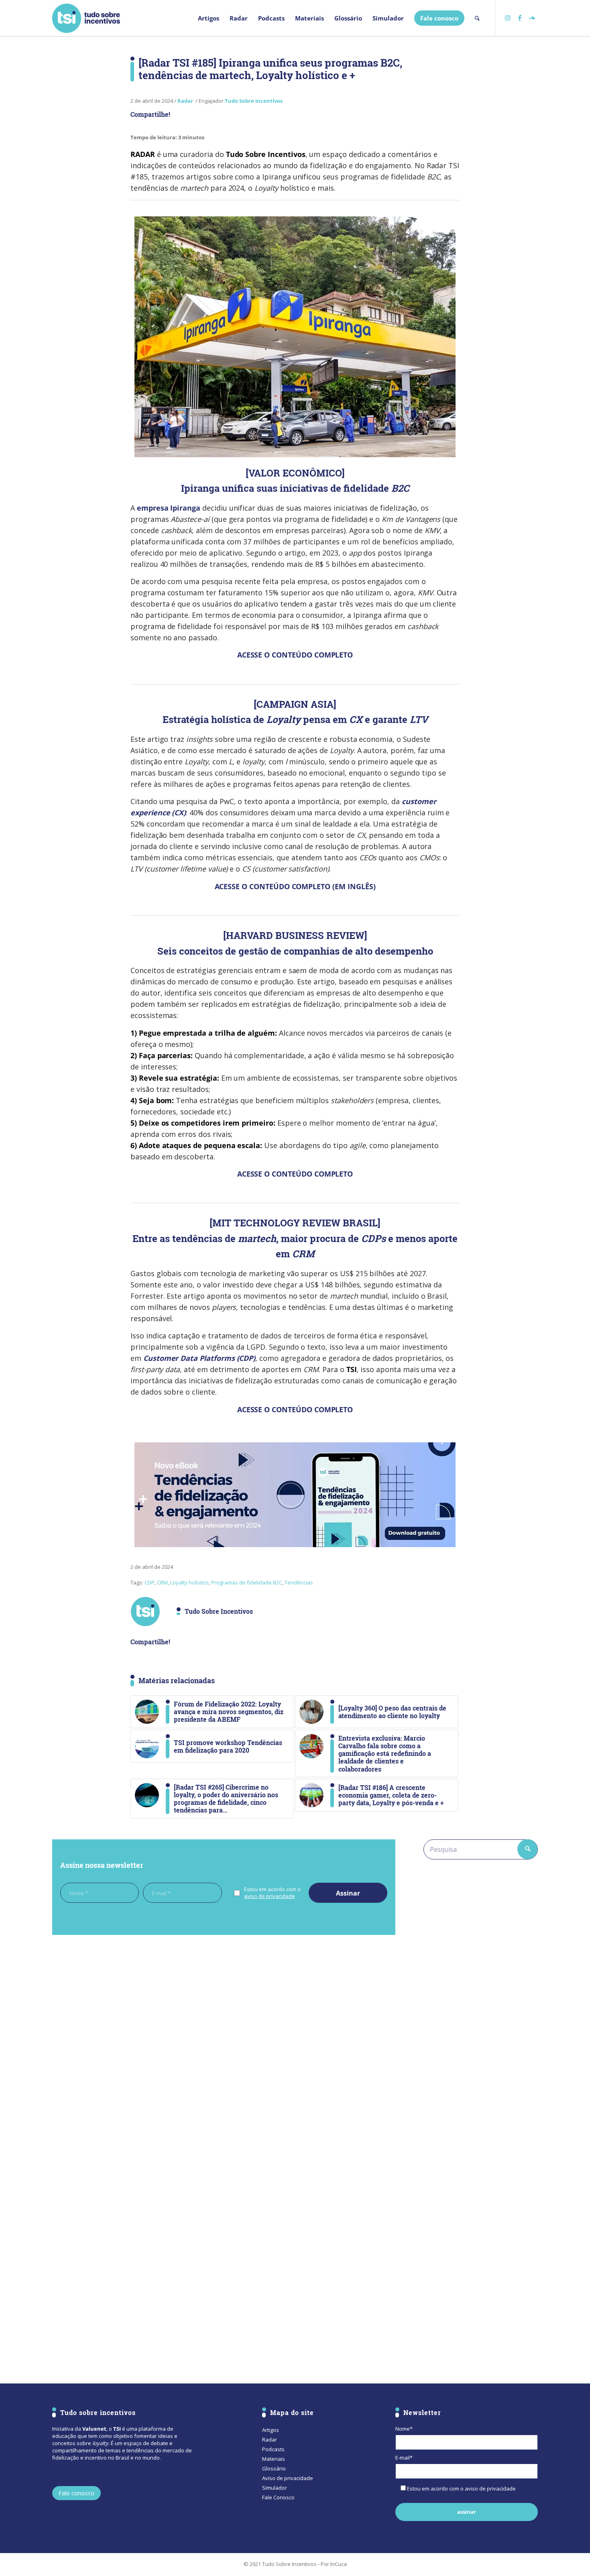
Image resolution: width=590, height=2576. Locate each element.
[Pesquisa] (477, 18)
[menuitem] (209, 18)
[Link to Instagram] (508, 18)
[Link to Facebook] (520, 18)
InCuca (339, 2564)
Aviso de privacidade (288, 2478)
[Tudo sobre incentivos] (86, 18)
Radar (185, 101)
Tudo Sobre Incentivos (254, 101)
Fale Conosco (278, 2497)
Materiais (274, 2459)
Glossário (274, 2468)
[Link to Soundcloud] (532, 18)
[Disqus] (224, 2051)
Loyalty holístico (189, 1582)
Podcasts (273, 2449)
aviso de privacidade (270, 1896)
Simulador (275, 2488)
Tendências (299, 1582)
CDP (150, 1582)
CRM (162, 1582)
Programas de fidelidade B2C (247, 1582)
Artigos (271, 2430)
